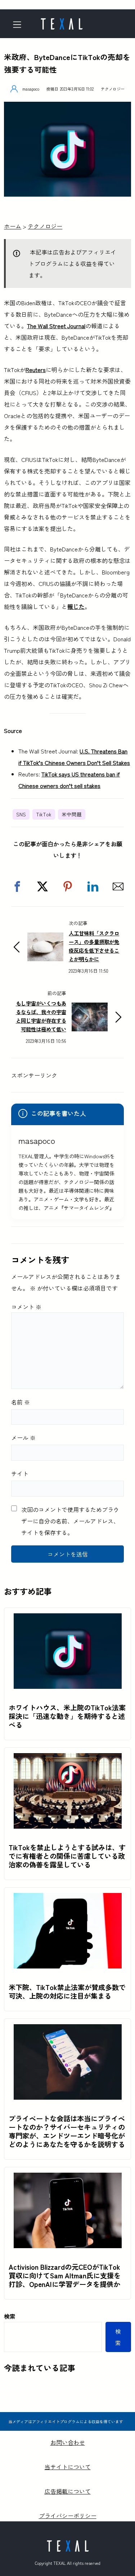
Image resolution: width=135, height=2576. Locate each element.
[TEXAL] (62, 22)
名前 (21, 1402)
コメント (26, 1307)
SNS (21, 814)
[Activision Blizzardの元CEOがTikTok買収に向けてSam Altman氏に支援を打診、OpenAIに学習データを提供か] (68, 2178)
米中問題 (72, 814)
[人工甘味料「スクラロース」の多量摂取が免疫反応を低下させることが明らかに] (45, 938)
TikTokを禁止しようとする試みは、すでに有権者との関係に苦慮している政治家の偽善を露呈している (67, 1856)
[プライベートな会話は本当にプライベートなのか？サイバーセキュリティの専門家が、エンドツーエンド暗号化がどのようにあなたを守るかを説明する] (68, 2030)
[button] (17, 886)
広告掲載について (68, 2491)
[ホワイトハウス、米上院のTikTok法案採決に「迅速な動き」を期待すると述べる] (68, 1619)
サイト (20, 1473)
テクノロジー (113, 89)
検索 (10, 2316)
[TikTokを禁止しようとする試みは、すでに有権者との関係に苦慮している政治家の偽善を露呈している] (68, 1759)
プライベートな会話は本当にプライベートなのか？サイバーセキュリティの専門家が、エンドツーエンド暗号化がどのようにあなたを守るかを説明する (67, 2131)
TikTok (44, 814)
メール (23, 1438)
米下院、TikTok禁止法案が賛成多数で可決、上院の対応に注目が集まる (67, 1991)
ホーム (13, 226)
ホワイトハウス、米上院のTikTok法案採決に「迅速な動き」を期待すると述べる (67, 1716)
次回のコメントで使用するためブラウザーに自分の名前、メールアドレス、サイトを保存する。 (70, 1521)
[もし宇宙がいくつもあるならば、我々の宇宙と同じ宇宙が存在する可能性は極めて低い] (90, 1008)
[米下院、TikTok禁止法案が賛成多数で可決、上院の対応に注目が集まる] (68, 1899)
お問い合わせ (68, 2442)
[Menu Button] (19, 25)
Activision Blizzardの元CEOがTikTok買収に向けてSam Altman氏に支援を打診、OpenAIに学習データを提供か (65, 2275)
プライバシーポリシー (68, 2516)
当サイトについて (68, 2467)
